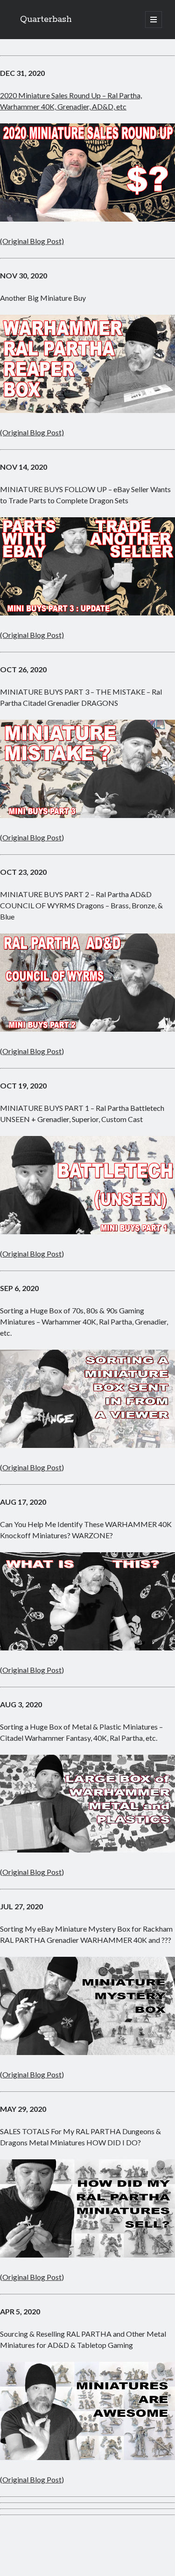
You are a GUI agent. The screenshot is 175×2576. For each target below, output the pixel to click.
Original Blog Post (32, 837)
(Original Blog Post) (32, 241)
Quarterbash (46, 20)
